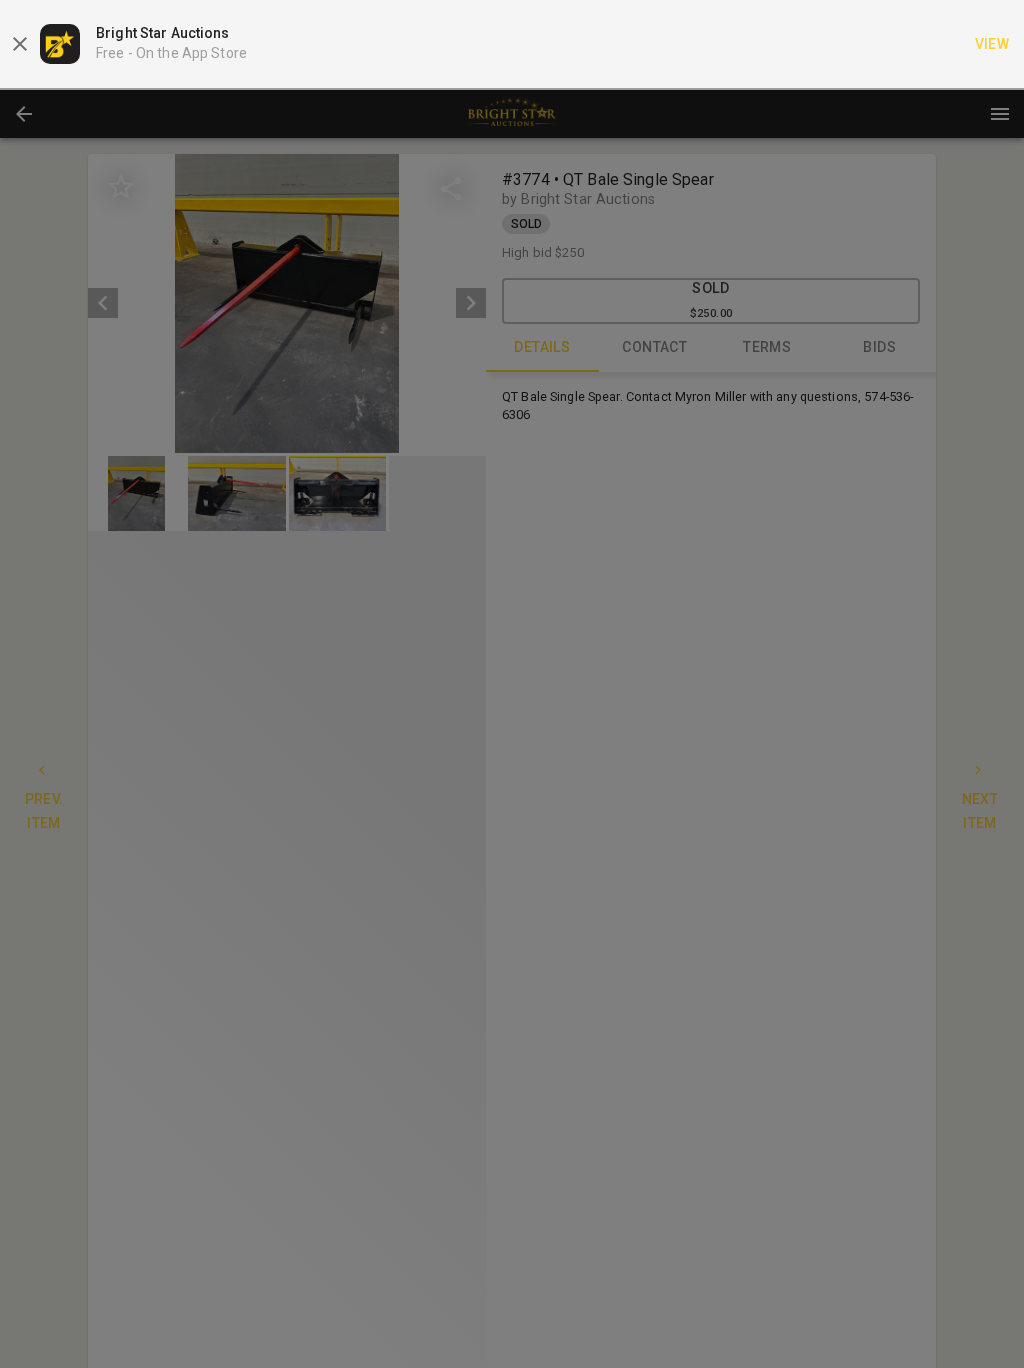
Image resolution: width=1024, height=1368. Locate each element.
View (992, 44)
